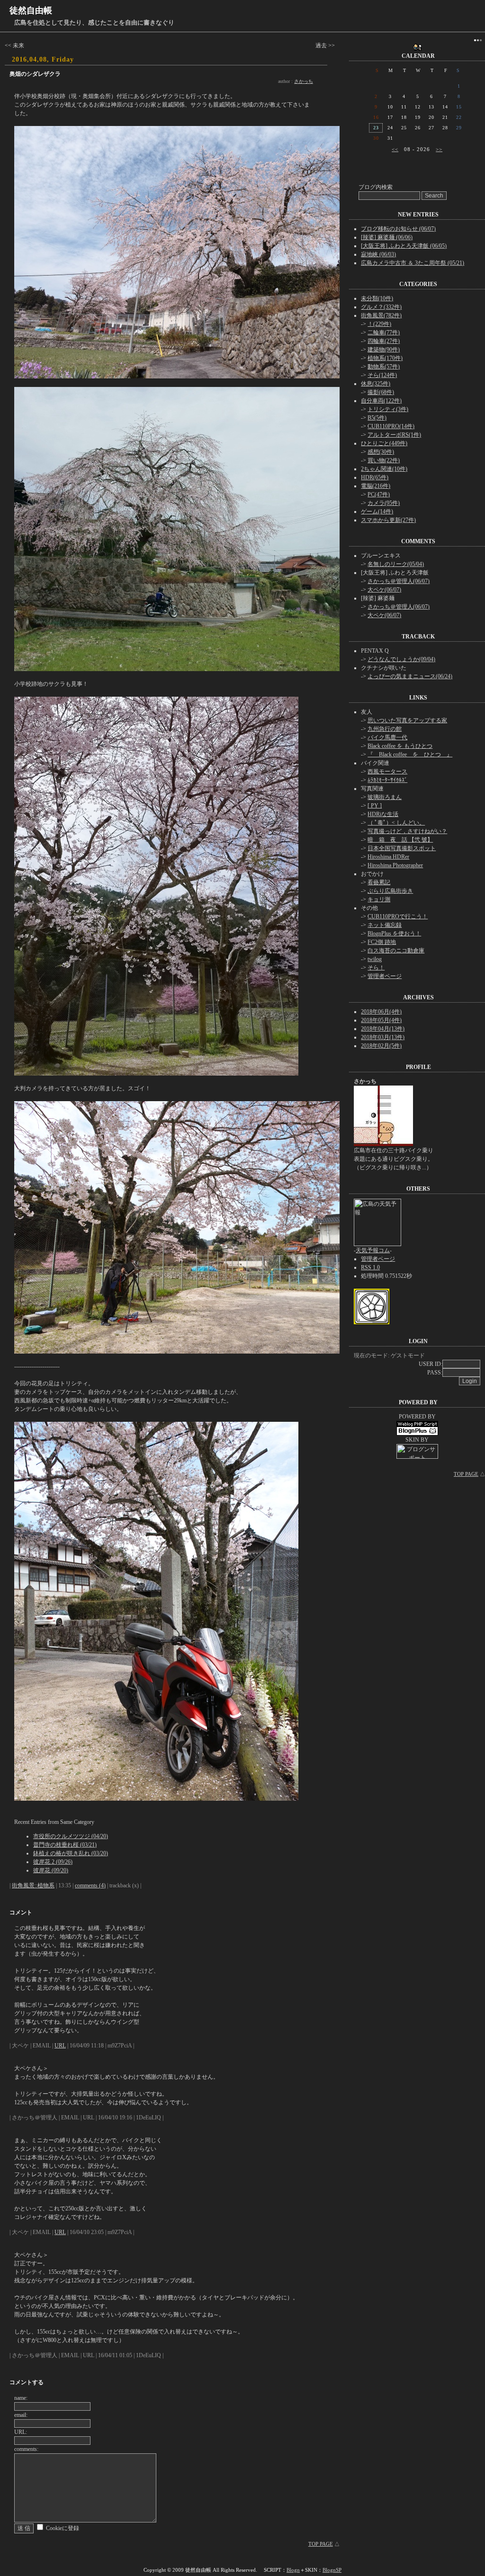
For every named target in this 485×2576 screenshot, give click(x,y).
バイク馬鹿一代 (387, 737)
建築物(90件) (384, 350)
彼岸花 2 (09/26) (53, 1862)
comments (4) (90, 1885)
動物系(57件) (384, 367)
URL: (21, 2432)
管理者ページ (385, 976)
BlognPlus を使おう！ (394, 933)
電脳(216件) (376, 486)
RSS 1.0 (370, 1267)
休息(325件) (376, 384)
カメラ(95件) (384, 503)
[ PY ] (375, 806)
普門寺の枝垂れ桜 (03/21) (65, 1845)
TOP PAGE (321, 2544)
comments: (26, 2449)
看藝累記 (379, 882)
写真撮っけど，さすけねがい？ (407, 831)
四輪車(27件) (384, 341)
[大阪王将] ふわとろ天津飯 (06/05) (404, 246)
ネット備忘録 (385, 925)
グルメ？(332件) (381, 307)
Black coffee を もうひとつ (400, 746)
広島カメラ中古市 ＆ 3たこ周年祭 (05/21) (413, 263)
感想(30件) (381, 452)
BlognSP (332, 2570)
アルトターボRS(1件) (394, 435)
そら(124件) (382, 375)
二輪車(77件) (384, 332)
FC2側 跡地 (382, 942)
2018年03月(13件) (383, 1037)
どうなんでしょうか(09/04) (401, 659)
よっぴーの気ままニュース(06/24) (410, 676)
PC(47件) (379, 494)
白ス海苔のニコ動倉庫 (396, 951)
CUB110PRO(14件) (391, 426)
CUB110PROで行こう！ (398, 916)
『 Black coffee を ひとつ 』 (410, 754)
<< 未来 (14, 45)
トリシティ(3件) (388, 409)
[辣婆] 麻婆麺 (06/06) (387, 237)
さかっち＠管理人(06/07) (399, 581)
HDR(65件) (375, 477)
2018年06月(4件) (381, 1012)
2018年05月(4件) (381, 1020)
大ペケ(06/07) (384, 590)
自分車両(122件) (381, 401)
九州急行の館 (385, 729)
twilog (375, 959)
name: (21, 2398)
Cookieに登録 (63, 2528)
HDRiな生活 (383, 814)
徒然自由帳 (31, 10)
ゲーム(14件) (377, 512)
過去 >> (325, 45)
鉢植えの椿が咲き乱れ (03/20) (71, 1853)
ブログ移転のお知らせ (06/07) (398, 229)
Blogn (293, 2570)
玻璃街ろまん (385, 797)
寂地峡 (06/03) (378, 254)
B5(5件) (377, 418)
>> (439, 149)
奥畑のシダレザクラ (35, 74)
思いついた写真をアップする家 (407, 720)
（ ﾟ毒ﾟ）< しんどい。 (396, 823)
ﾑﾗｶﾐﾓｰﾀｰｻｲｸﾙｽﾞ (387, 780)
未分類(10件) (377, 298)
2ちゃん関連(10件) (384, 469)
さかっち (304, 81)
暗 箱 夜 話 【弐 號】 (400, 840)
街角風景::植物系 (33, 1885)
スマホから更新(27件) (388, 520)
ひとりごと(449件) (384, 443)
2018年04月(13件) (383, 1029)
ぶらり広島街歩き (390, 891)
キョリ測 (379, 899)
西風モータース (387, 772)
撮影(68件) (381, 392)
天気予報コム (373, 1250)
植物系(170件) (385, 358)
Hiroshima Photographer (395, 865)
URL (60, 2046)
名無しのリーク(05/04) (396, 564)
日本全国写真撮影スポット (402, 848)
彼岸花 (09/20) (51, 1870)
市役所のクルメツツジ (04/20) (71, 1836)
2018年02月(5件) (381, 1046)
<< (395, 149)
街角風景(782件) (381, 315)
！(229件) (379, 324)
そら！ (376, 968)
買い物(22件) (384, 460)
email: (21, 2415)
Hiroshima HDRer (388, 857)
